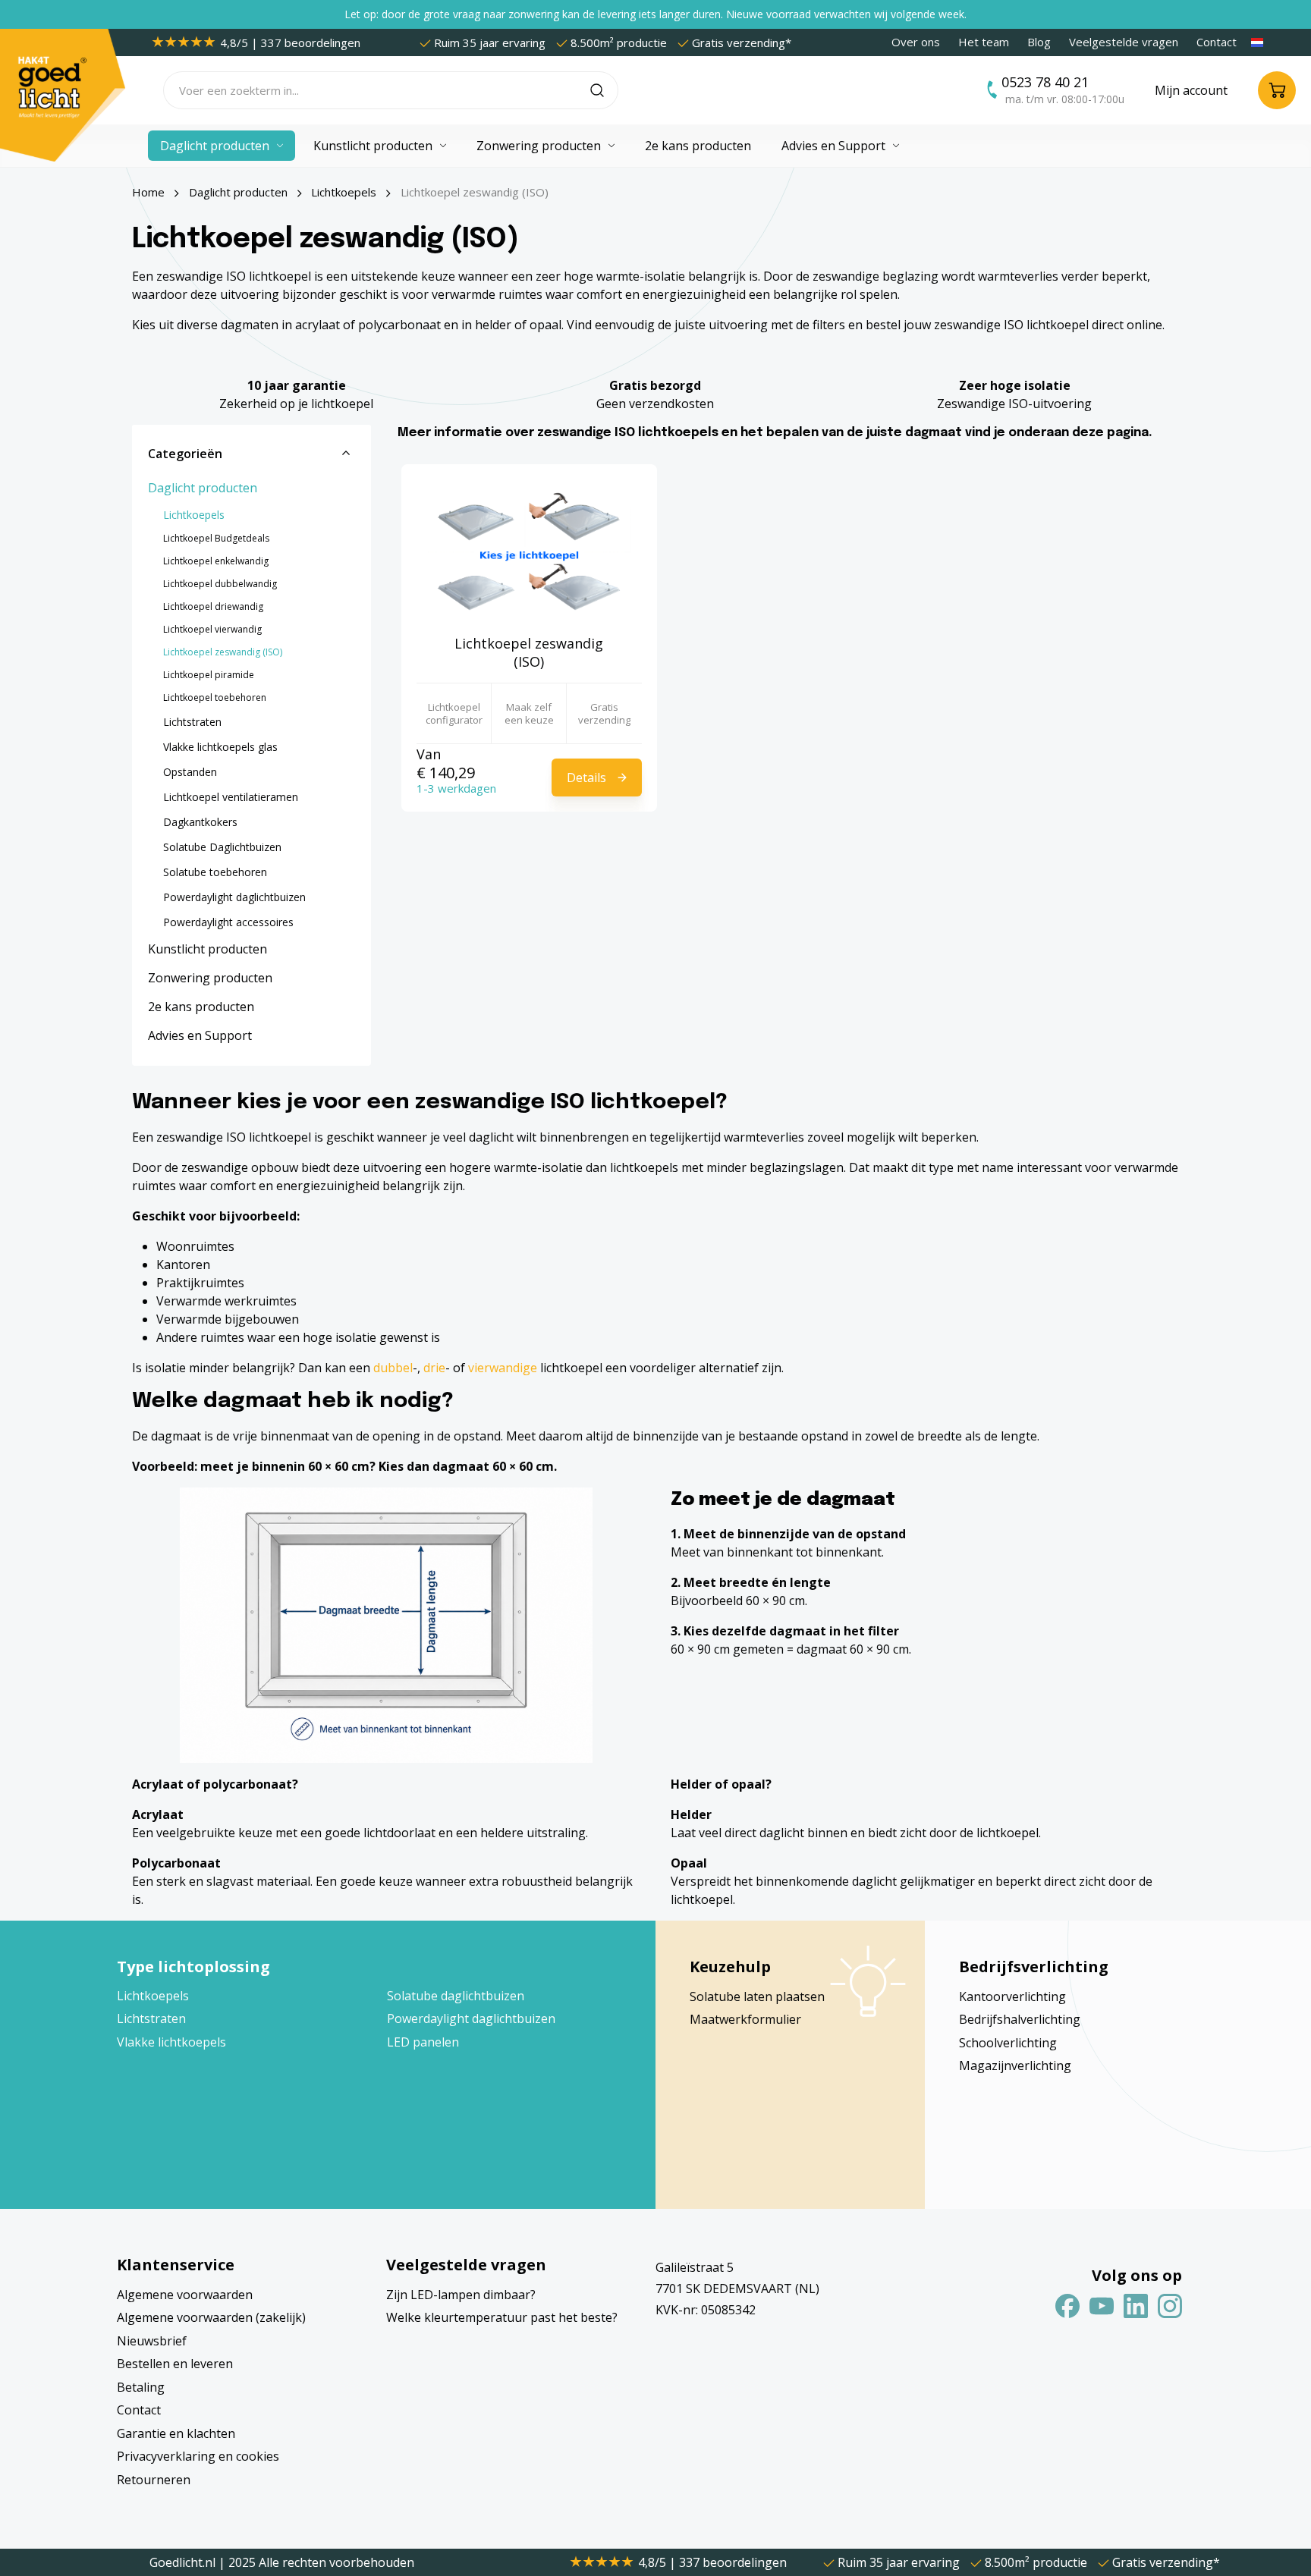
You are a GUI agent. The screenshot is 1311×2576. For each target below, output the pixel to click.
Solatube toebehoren (215, 872)
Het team (984, 42)
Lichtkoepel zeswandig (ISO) (223, 652)
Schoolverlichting (1008, 2043)
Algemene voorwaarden (185, 2295)
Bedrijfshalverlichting (1020, 2019)
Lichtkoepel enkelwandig (216, 561)
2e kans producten (201, 1007)
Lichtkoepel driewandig (213, 606)
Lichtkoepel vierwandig (212, 629)
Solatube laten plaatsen (757, 1996)
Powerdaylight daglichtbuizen (234, 897)
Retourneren (154, 2480)
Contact (1217, 42)
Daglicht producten (203, 488)
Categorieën (185, 454)
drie (434, 1368)
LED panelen (423, 2042)
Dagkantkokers (200, 822)
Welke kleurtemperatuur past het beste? (502, 2317)
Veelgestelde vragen (1124, 42)
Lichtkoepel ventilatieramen (231, 797)
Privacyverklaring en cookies (198, 2456)
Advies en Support (200, 1035)
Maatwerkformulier (745, 2019)
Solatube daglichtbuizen (456, 1996)
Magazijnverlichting (1015, 2066)
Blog (1039, 42)
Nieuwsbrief (152, 2341)
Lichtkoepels (194, 515)
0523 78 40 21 (1045, 82)
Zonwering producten (210, 978)
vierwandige (503, 1368)
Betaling (141, 2387)
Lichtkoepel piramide (209, 675)
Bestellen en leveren (175, 2364)
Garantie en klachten (176, 2433)
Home (148, 192)
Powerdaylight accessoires (228, 922)
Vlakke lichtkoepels (171, 2042)
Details (586, 778)
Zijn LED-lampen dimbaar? (461, 2295)
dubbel (393, 1368)
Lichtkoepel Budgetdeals (216, 538)
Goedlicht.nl (184, 2562)
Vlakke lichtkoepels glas (220, 747)
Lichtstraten (192, 722)
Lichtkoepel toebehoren (215, 697)
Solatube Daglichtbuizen (222, 847)
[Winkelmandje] (1277, 90)
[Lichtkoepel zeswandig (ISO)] (529, 555)
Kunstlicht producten (207, 949)
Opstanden (190, 772)
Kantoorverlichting (1012, 1996)
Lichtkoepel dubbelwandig (220, 584)
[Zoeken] (604, 90)
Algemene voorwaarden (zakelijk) (211, 2317)
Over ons (916, 42)
